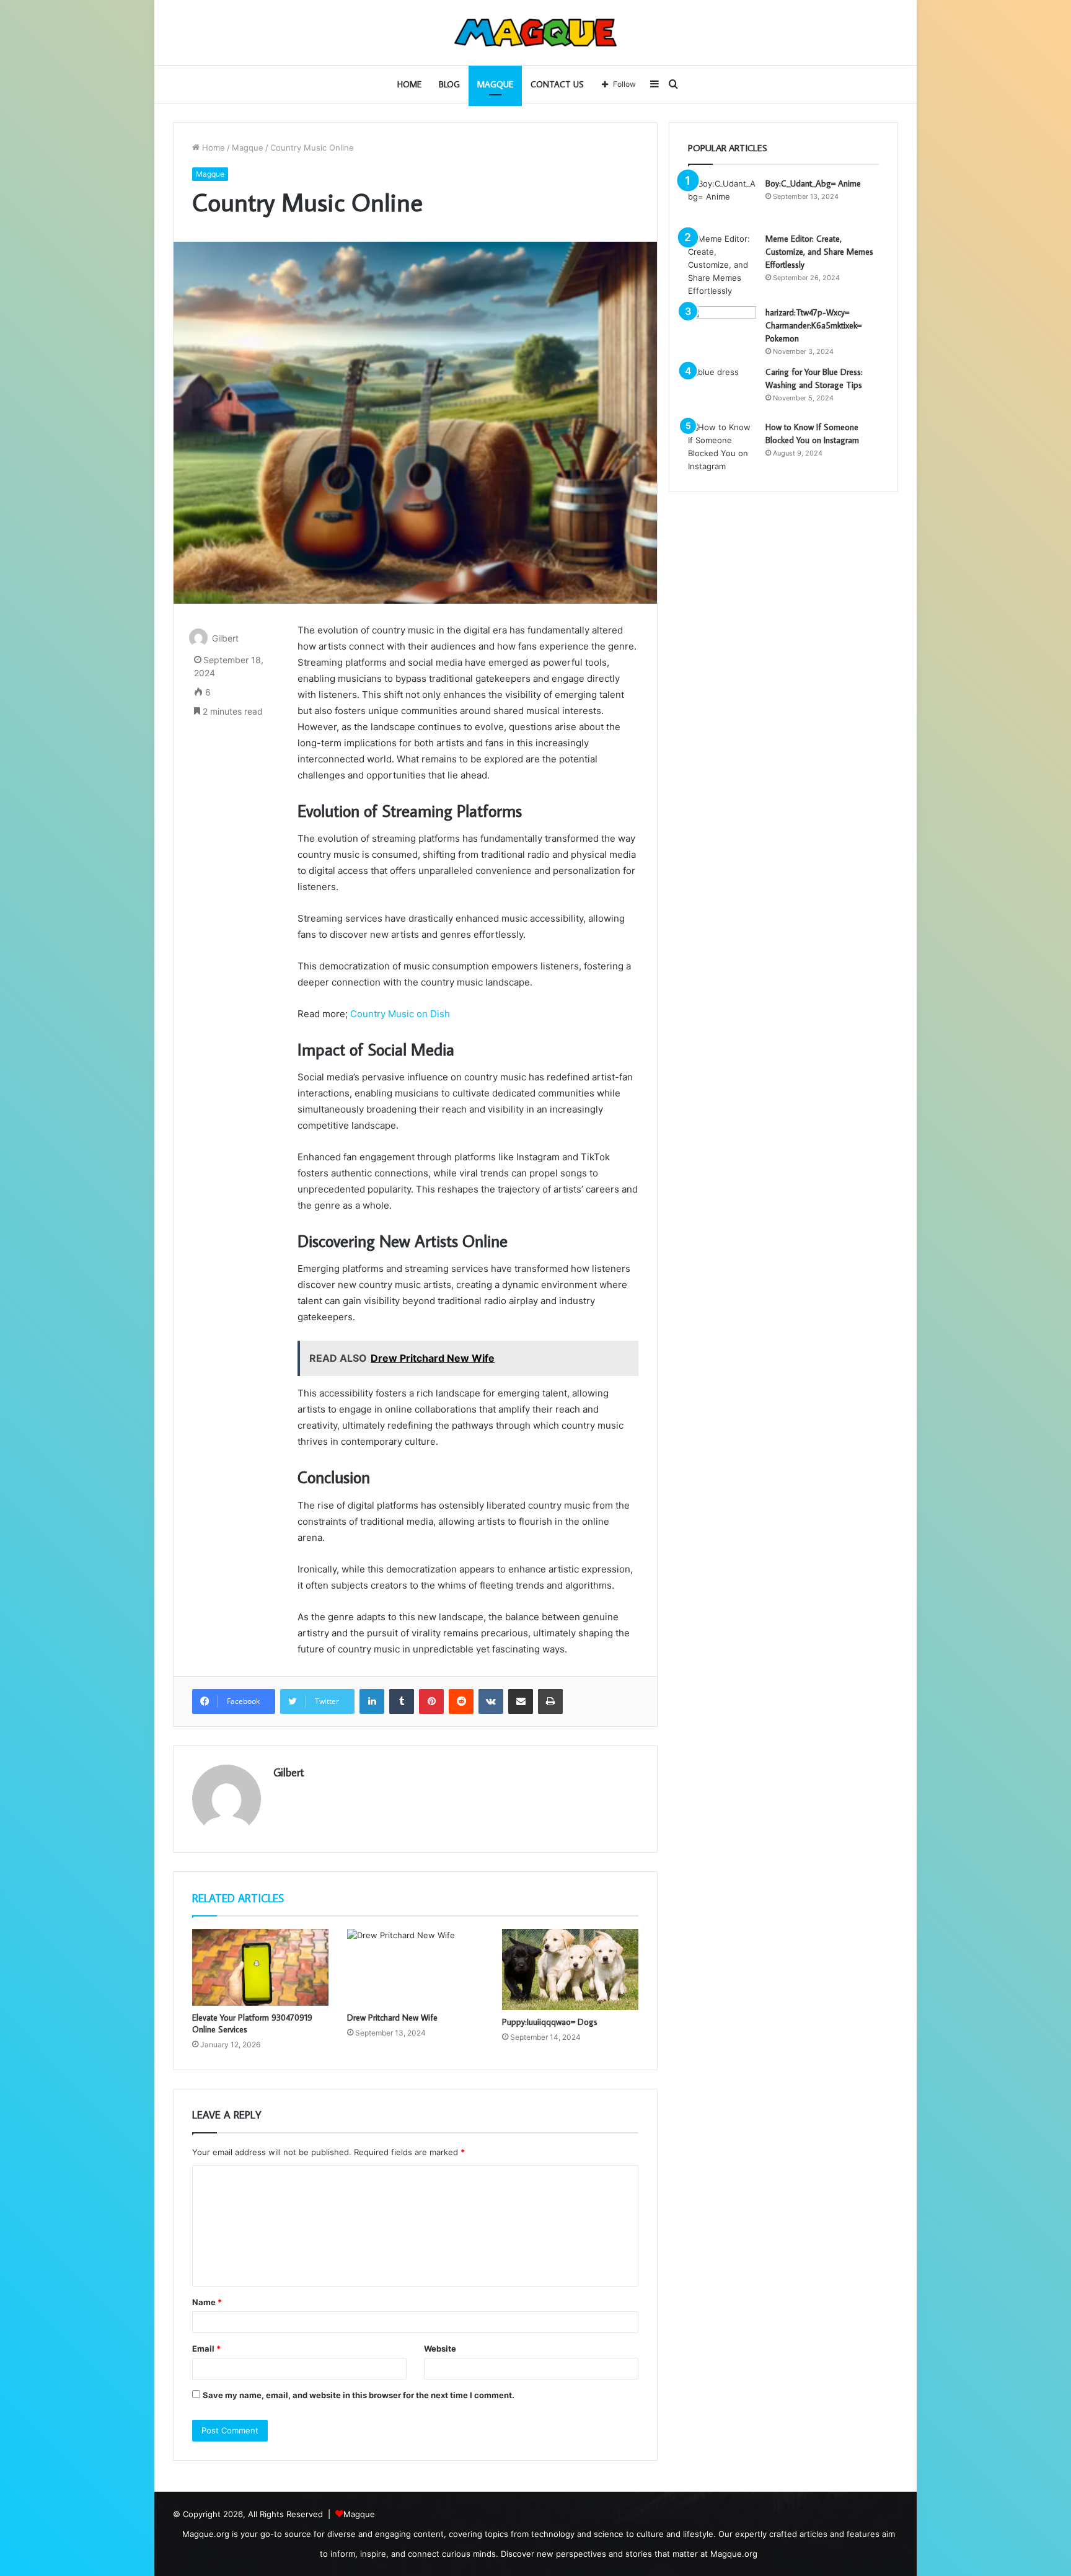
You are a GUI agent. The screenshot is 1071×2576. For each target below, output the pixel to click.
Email (206, 2349)
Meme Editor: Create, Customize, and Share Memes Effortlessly (819, 252)
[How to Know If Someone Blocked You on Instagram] (722, 447)
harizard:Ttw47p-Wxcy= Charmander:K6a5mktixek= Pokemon (813, 325)
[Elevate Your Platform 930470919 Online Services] (260, 1967)
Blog (449, 84)
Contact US (557, 84)
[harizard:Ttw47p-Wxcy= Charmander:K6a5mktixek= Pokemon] (722, 329)
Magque (495, 84)
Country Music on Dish (400, 1014)
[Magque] (535, 33)
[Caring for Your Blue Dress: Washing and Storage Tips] (722, 389)
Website (440, 2349)
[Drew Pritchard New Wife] (415, 1967)
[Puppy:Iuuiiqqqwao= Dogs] (570, 1969)
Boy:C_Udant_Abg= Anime (813, 183)
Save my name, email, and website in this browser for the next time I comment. (359, 2395)
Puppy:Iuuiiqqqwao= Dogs (550, 2022)
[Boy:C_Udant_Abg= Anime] (722, 201)
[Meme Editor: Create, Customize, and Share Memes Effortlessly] (722, 265)
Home (409, 84)
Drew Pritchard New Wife (392, 2018)
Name (207, 2302)
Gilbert (225, 638)
